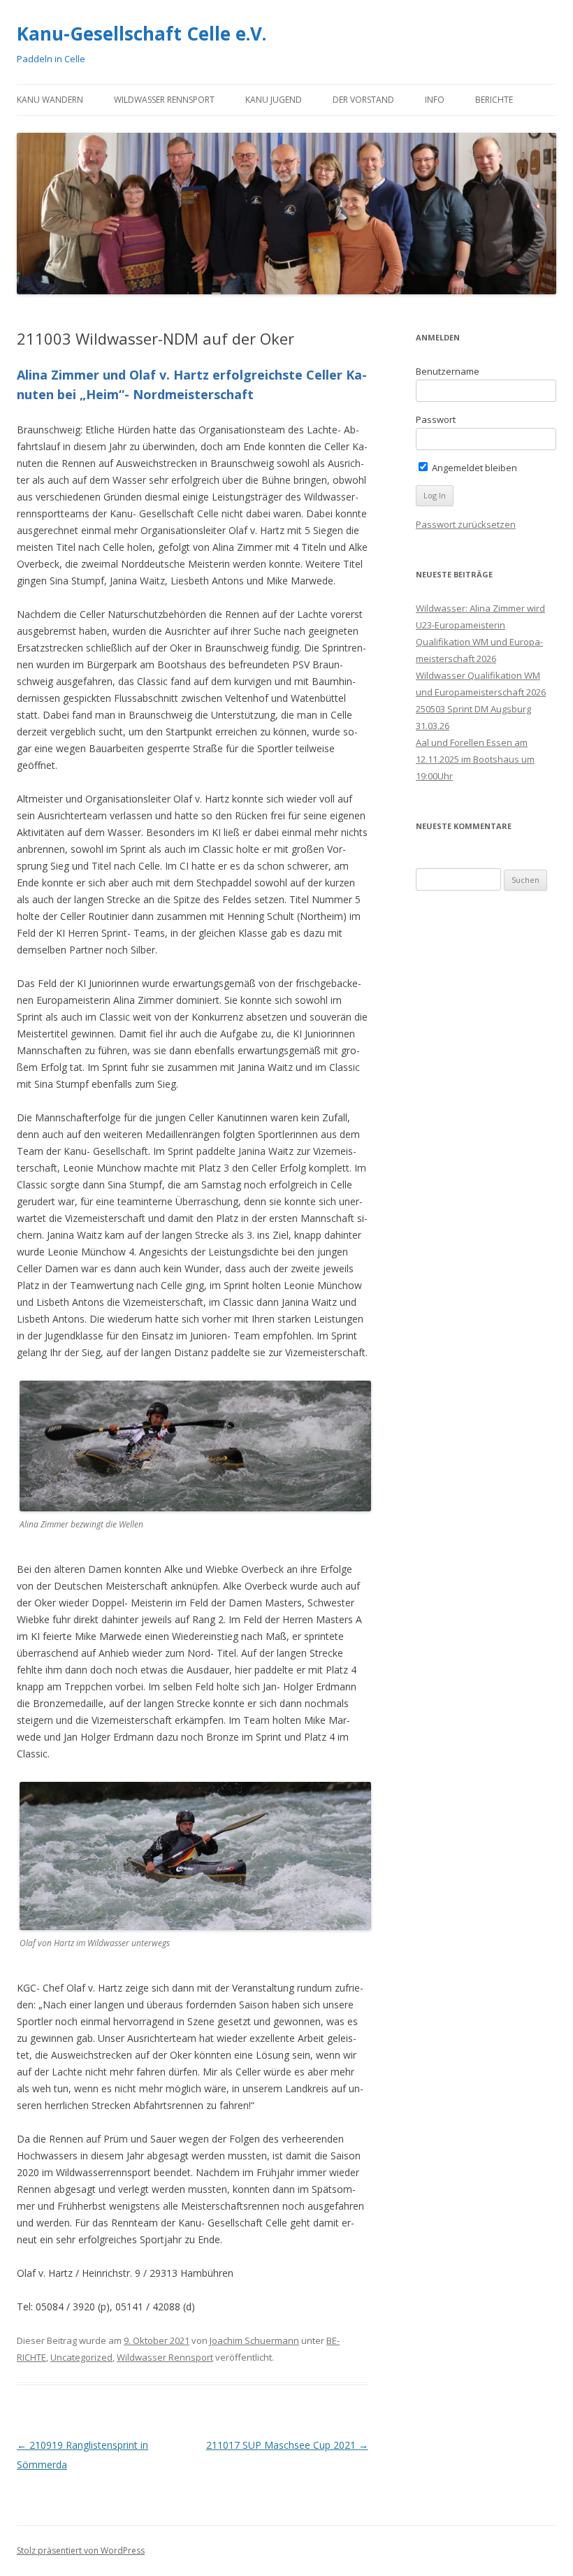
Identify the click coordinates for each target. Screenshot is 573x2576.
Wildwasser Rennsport (164, 100)
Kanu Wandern (50, 100)
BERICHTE (494, 100)
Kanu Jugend (274, 100)
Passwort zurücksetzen (466, 524)
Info (435, 100)
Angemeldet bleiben (473, 468)
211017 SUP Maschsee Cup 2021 (287, 2445)
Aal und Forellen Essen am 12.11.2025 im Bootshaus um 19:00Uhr (475, 759)
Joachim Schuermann (254, 2340)
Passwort (436, 419)
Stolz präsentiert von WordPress (81, 2550)
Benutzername (448, 371)
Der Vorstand (363, 100)
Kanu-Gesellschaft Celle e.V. (142, 34)
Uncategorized (81, 2357)
